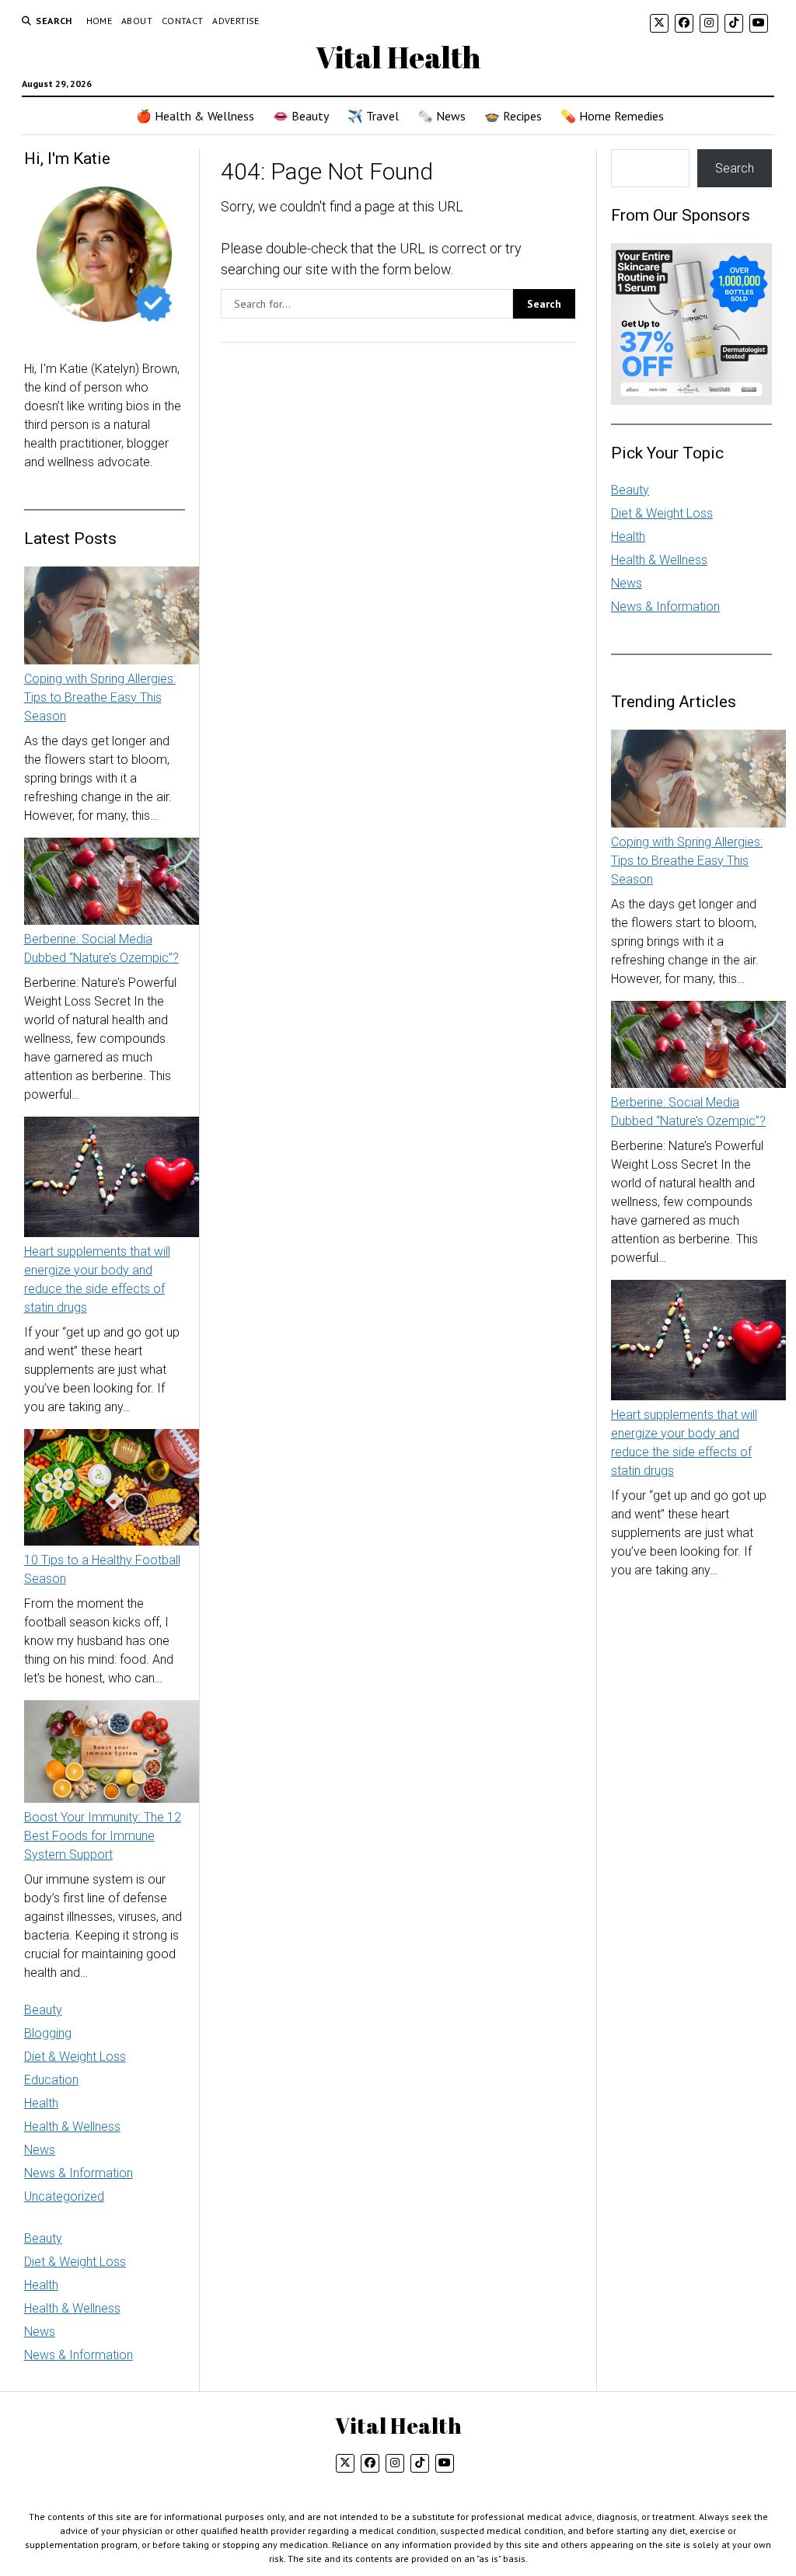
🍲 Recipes (513, 116)
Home (99, 21)
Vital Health (398, 57)
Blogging (48, 2033)
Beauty (43, 2010)
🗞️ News (442, 116)
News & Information (79, 2173)
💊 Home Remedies (612, 116)
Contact (183, 21)
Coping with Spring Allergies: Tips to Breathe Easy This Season (100, 697)
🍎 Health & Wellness (195, 116)
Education (51, 2080)
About (137, 21)
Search (735, 168)
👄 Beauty (301, 116)
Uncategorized (64, 2196)
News (40, 2150)
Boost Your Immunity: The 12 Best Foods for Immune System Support (103, 1836)
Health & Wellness (72, 2126)
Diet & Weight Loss (75, 2057)
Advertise (236, 21)
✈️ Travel (373, 116)
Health (41, 2103)
